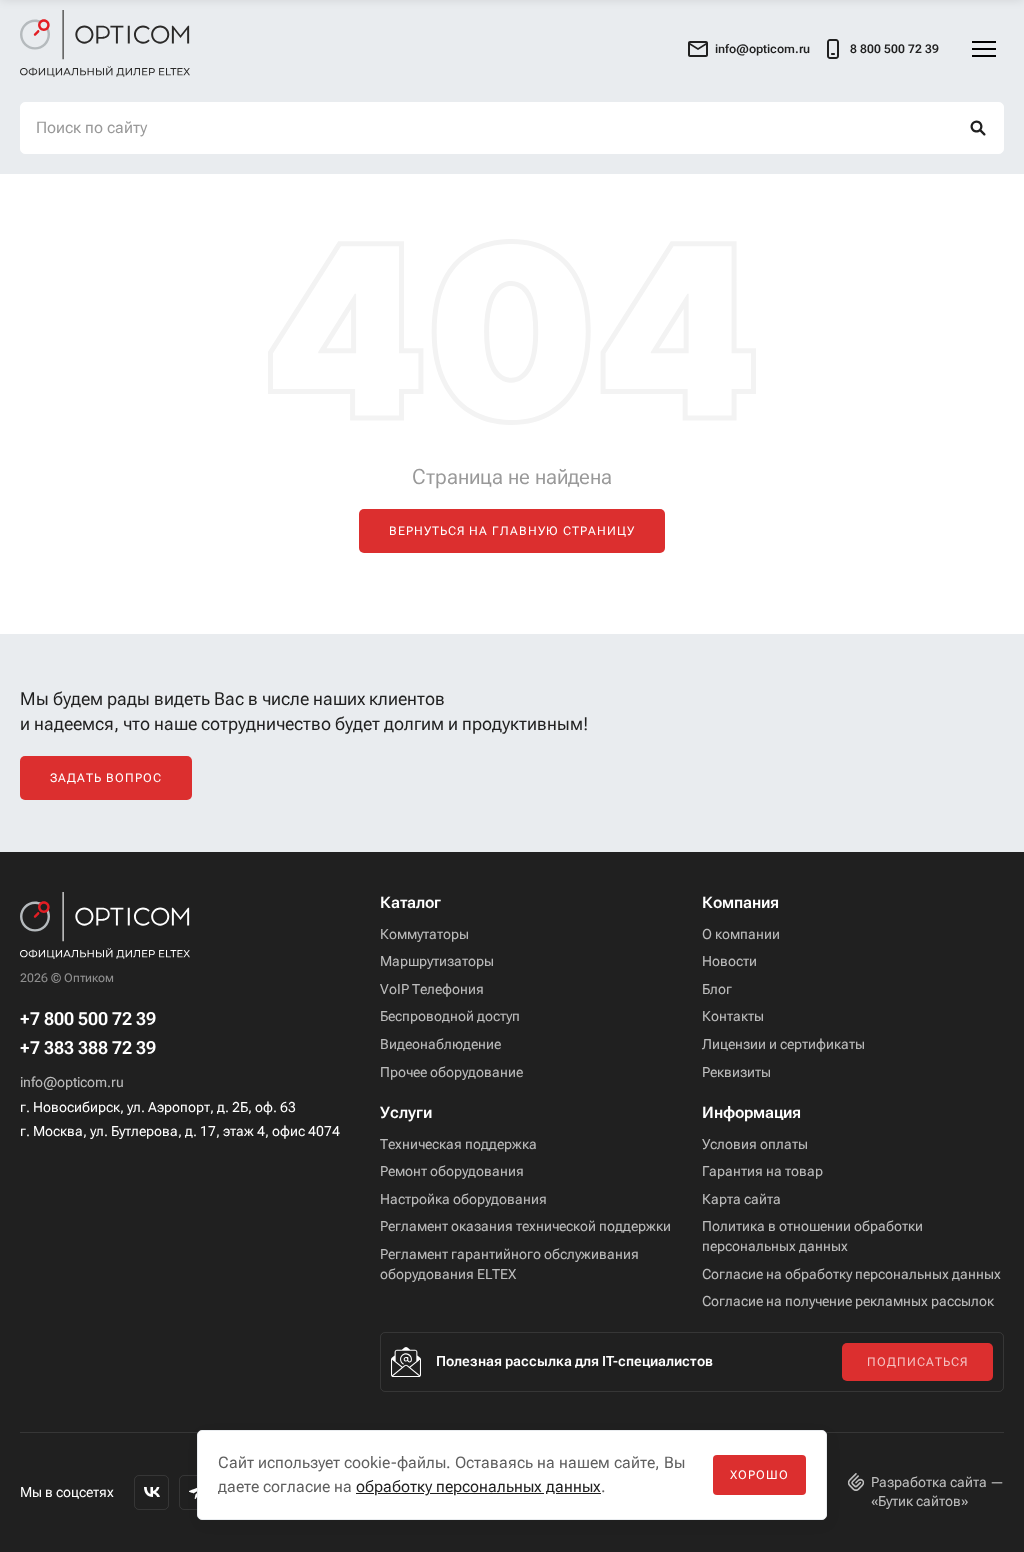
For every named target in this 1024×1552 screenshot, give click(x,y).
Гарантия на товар (762, 1171)
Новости (729, 961)
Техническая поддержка (458, 1144)
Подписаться (917, 1362)
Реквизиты (736, 1072)
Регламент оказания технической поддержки (525, 1226)
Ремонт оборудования (452, 1171)
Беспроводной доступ (450, 1016)
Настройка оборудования (463, 1199)
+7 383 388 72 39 (88, 1048)
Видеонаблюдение (440, 1044)
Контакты (733, 1016)
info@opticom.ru (72, 1082)
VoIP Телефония (432, 989)
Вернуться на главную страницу (512, 531)
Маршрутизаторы (437, 961)
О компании (741, 934)
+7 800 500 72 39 (88, 1019)
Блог (717, 989)
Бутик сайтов (919, 1501)
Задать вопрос (106, 778)
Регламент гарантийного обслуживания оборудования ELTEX (509, 1264)
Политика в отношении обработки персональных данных (812, 1236)
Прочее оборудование (451, 1072)
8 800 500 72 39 (894, 48)
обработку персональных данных (478, 1486)
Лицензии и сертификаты (783, 1044)
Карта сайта (741, 1199)
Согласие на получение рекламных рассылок (848, 1301)
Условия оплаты (755, 1144)
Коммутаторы (424, 934)
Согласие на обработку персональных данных (851, 1274)
